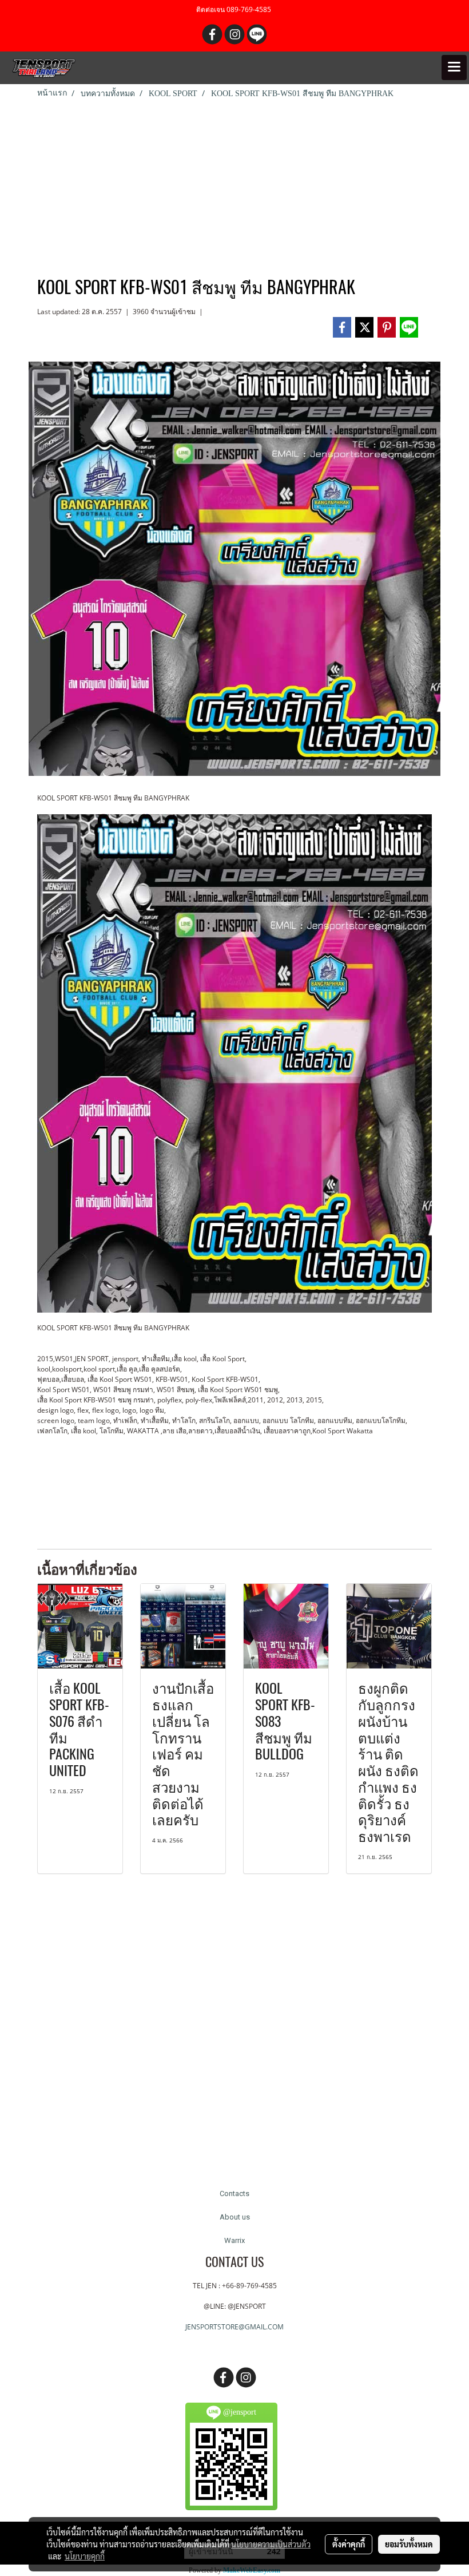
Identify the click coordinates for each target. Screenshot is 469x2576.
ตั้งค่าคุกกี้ (349, 2544)
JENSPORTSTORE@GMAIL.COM (234, 2327)
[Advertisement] (234, 185)
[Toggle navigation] (454, 68)
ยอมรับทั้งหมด (409, 2544)
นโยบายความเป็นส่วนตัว (271, 2544)
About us (235, 2217)
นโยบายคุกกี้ (85, 2556)
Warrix (234, 2240)
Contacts (234, 2193)
